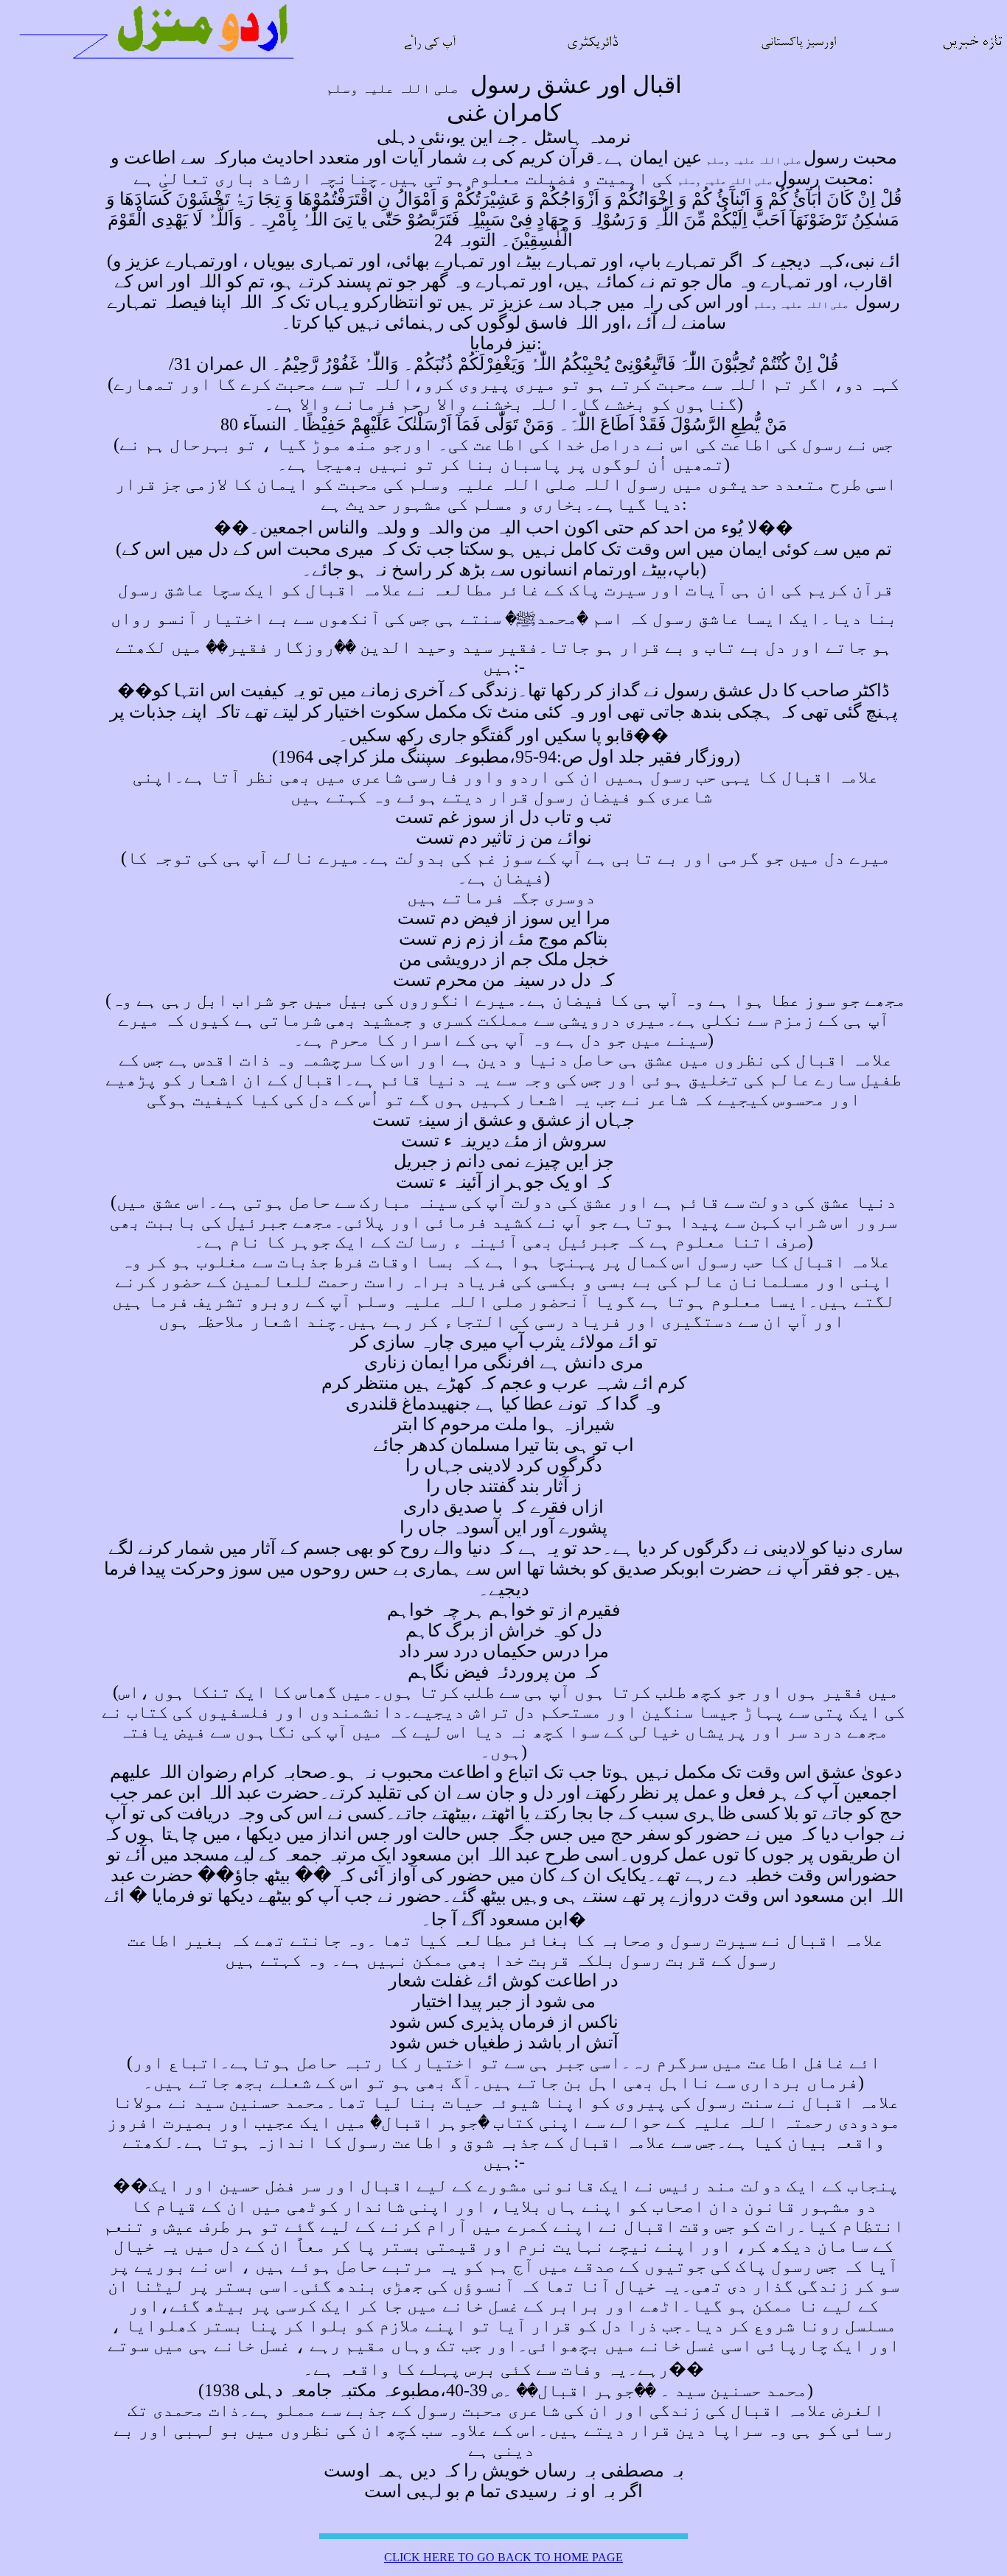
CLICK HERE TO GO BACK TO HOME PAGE (503, 2557)
